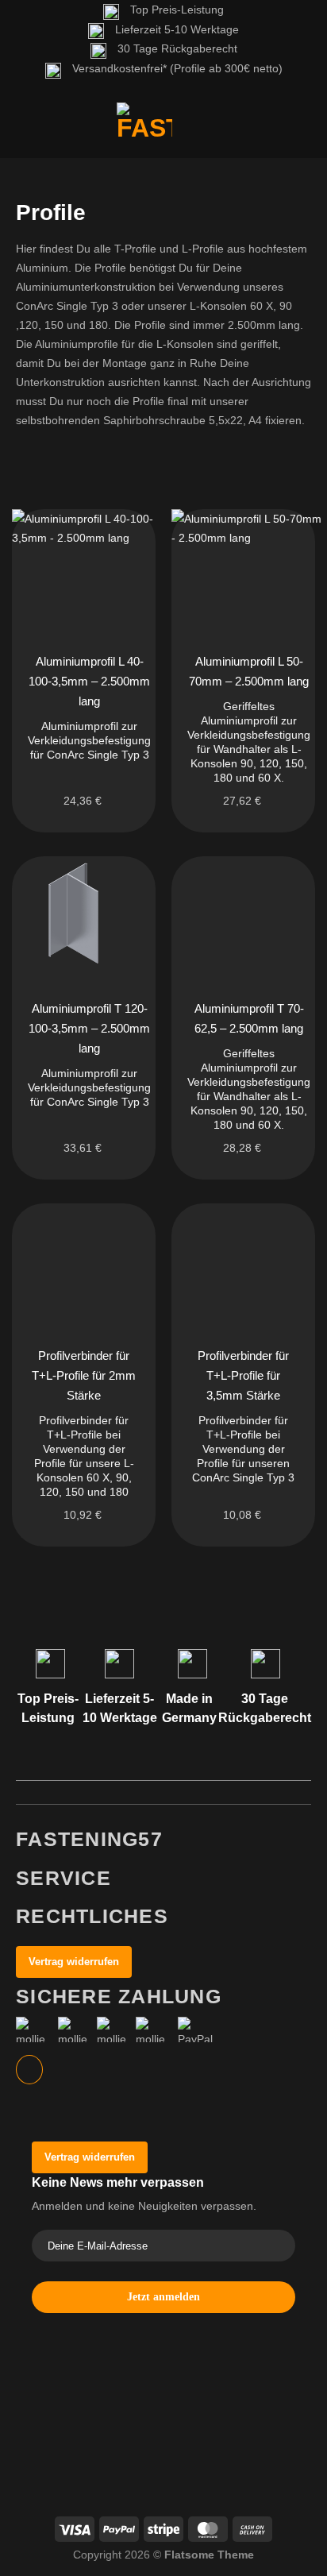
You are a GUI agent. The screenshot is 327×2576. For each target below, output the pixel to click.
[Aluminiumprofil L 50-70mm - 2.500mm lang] (247, 568)
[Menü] (24, 130)
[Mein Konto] (254, 130)
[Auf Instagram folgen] (29, 2070)
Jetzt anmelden (163, 2297)
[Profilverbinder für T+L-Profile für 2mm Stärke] (84, 1262)
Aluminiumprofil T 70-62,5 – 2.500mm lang (249, 1018)
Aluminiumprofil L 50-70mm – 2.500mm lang (249, 671)
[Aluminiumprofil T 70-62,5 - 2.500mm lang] (243, 915)
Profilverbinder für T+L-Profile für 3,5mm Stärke (243, 1375)
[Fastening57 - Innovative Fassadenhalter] (144, 130)
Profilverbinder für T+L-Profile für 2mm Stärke (84, 1375)
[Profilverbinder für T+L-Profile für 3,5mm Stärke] (243, 1262)
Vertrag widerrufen (74, 1962)
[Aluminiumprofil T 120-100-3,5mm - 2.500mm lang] (84, 915)
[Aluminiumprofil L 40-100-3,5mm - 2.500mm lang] (87, 568)
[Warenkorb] (300, 130)
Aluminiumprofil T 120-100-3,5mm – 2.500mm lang (89, 1028)
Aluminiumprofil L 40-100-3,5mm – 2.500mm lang (89, 681)
